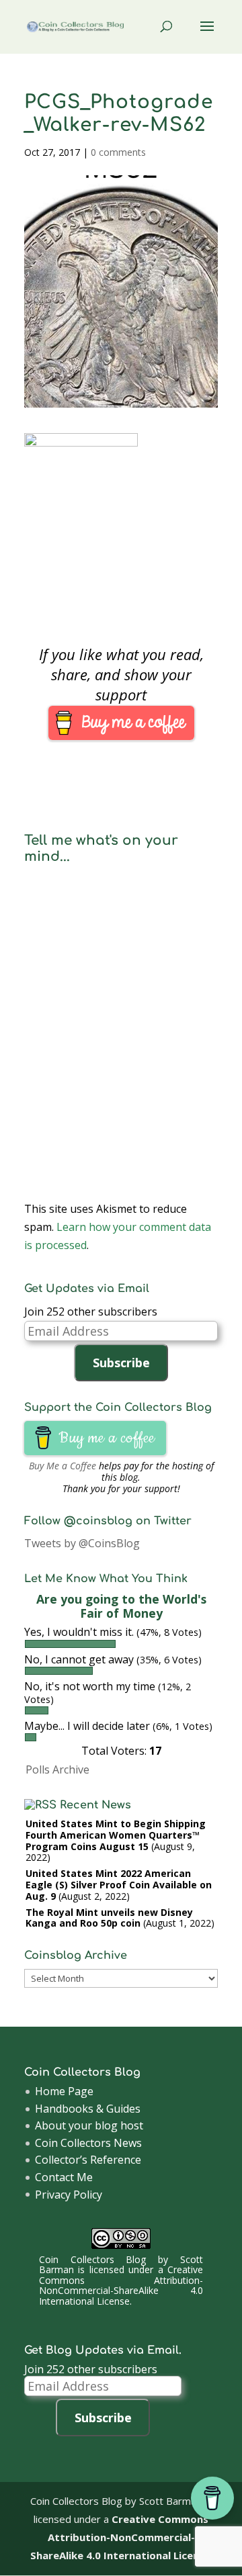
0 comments (118, 152)
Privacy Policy (69, 2195)
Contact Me (64, 2177)
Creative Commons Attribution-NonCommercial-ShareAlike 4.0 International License (121, 2285)
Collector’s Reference (88, 2160)
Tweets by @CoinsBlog (82, 1543)
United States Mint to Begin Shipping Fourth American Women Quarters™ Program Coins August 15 (116, 1835)
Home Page (64, 2091)
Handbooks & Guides (88, 2109)
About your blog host (89, 2125)
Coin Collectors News (88, 2143)
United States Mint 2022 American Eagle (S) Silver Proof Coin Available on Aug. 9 (119, 1885)
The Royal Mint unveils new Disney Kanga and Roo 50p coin (109, 1918)
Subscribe (121, 1363)
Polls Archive (57, 1769)
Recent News (95, 1805)
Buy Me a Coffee (63, 1466)
